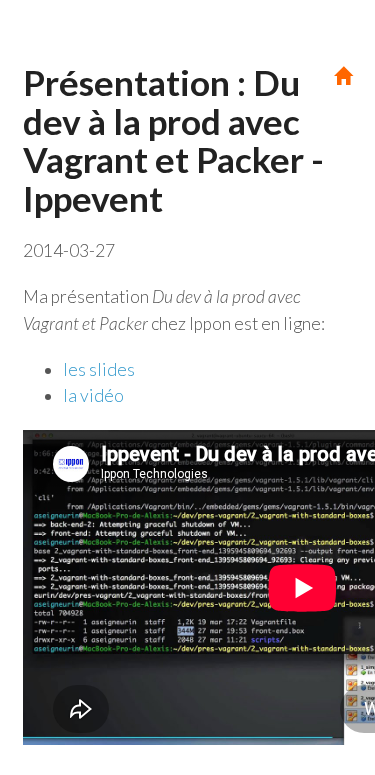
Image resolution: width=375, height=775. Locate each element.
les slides (99, 369)
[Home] (343, 76)
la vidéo (93, 395)
